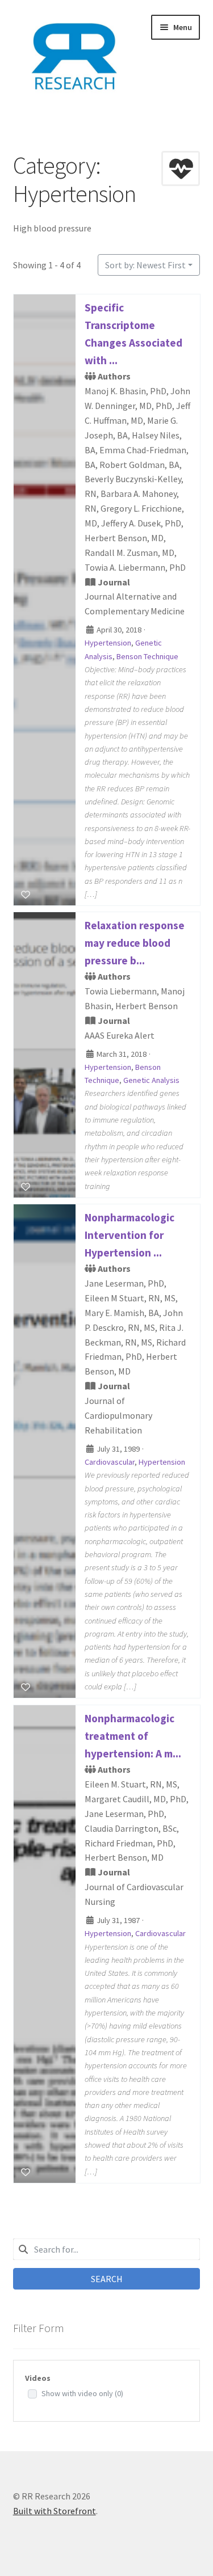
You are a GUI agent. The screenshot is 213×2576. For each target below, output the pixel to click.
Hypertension (108, 643)
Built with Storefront (55, 2511)
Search (107, 2279)
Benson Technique (147, 656)
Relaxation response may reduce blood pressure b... (135, 943)
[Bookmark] (26, 895)
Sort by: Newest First (145, 265)
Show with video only (82, 2393)
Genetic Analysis (151, 1081)
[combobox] (107, 2249)
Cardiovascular (110, 1462)
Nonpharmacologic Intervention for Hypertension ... (130, 1235)
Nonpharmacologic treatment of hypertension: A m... (133, 1736)
